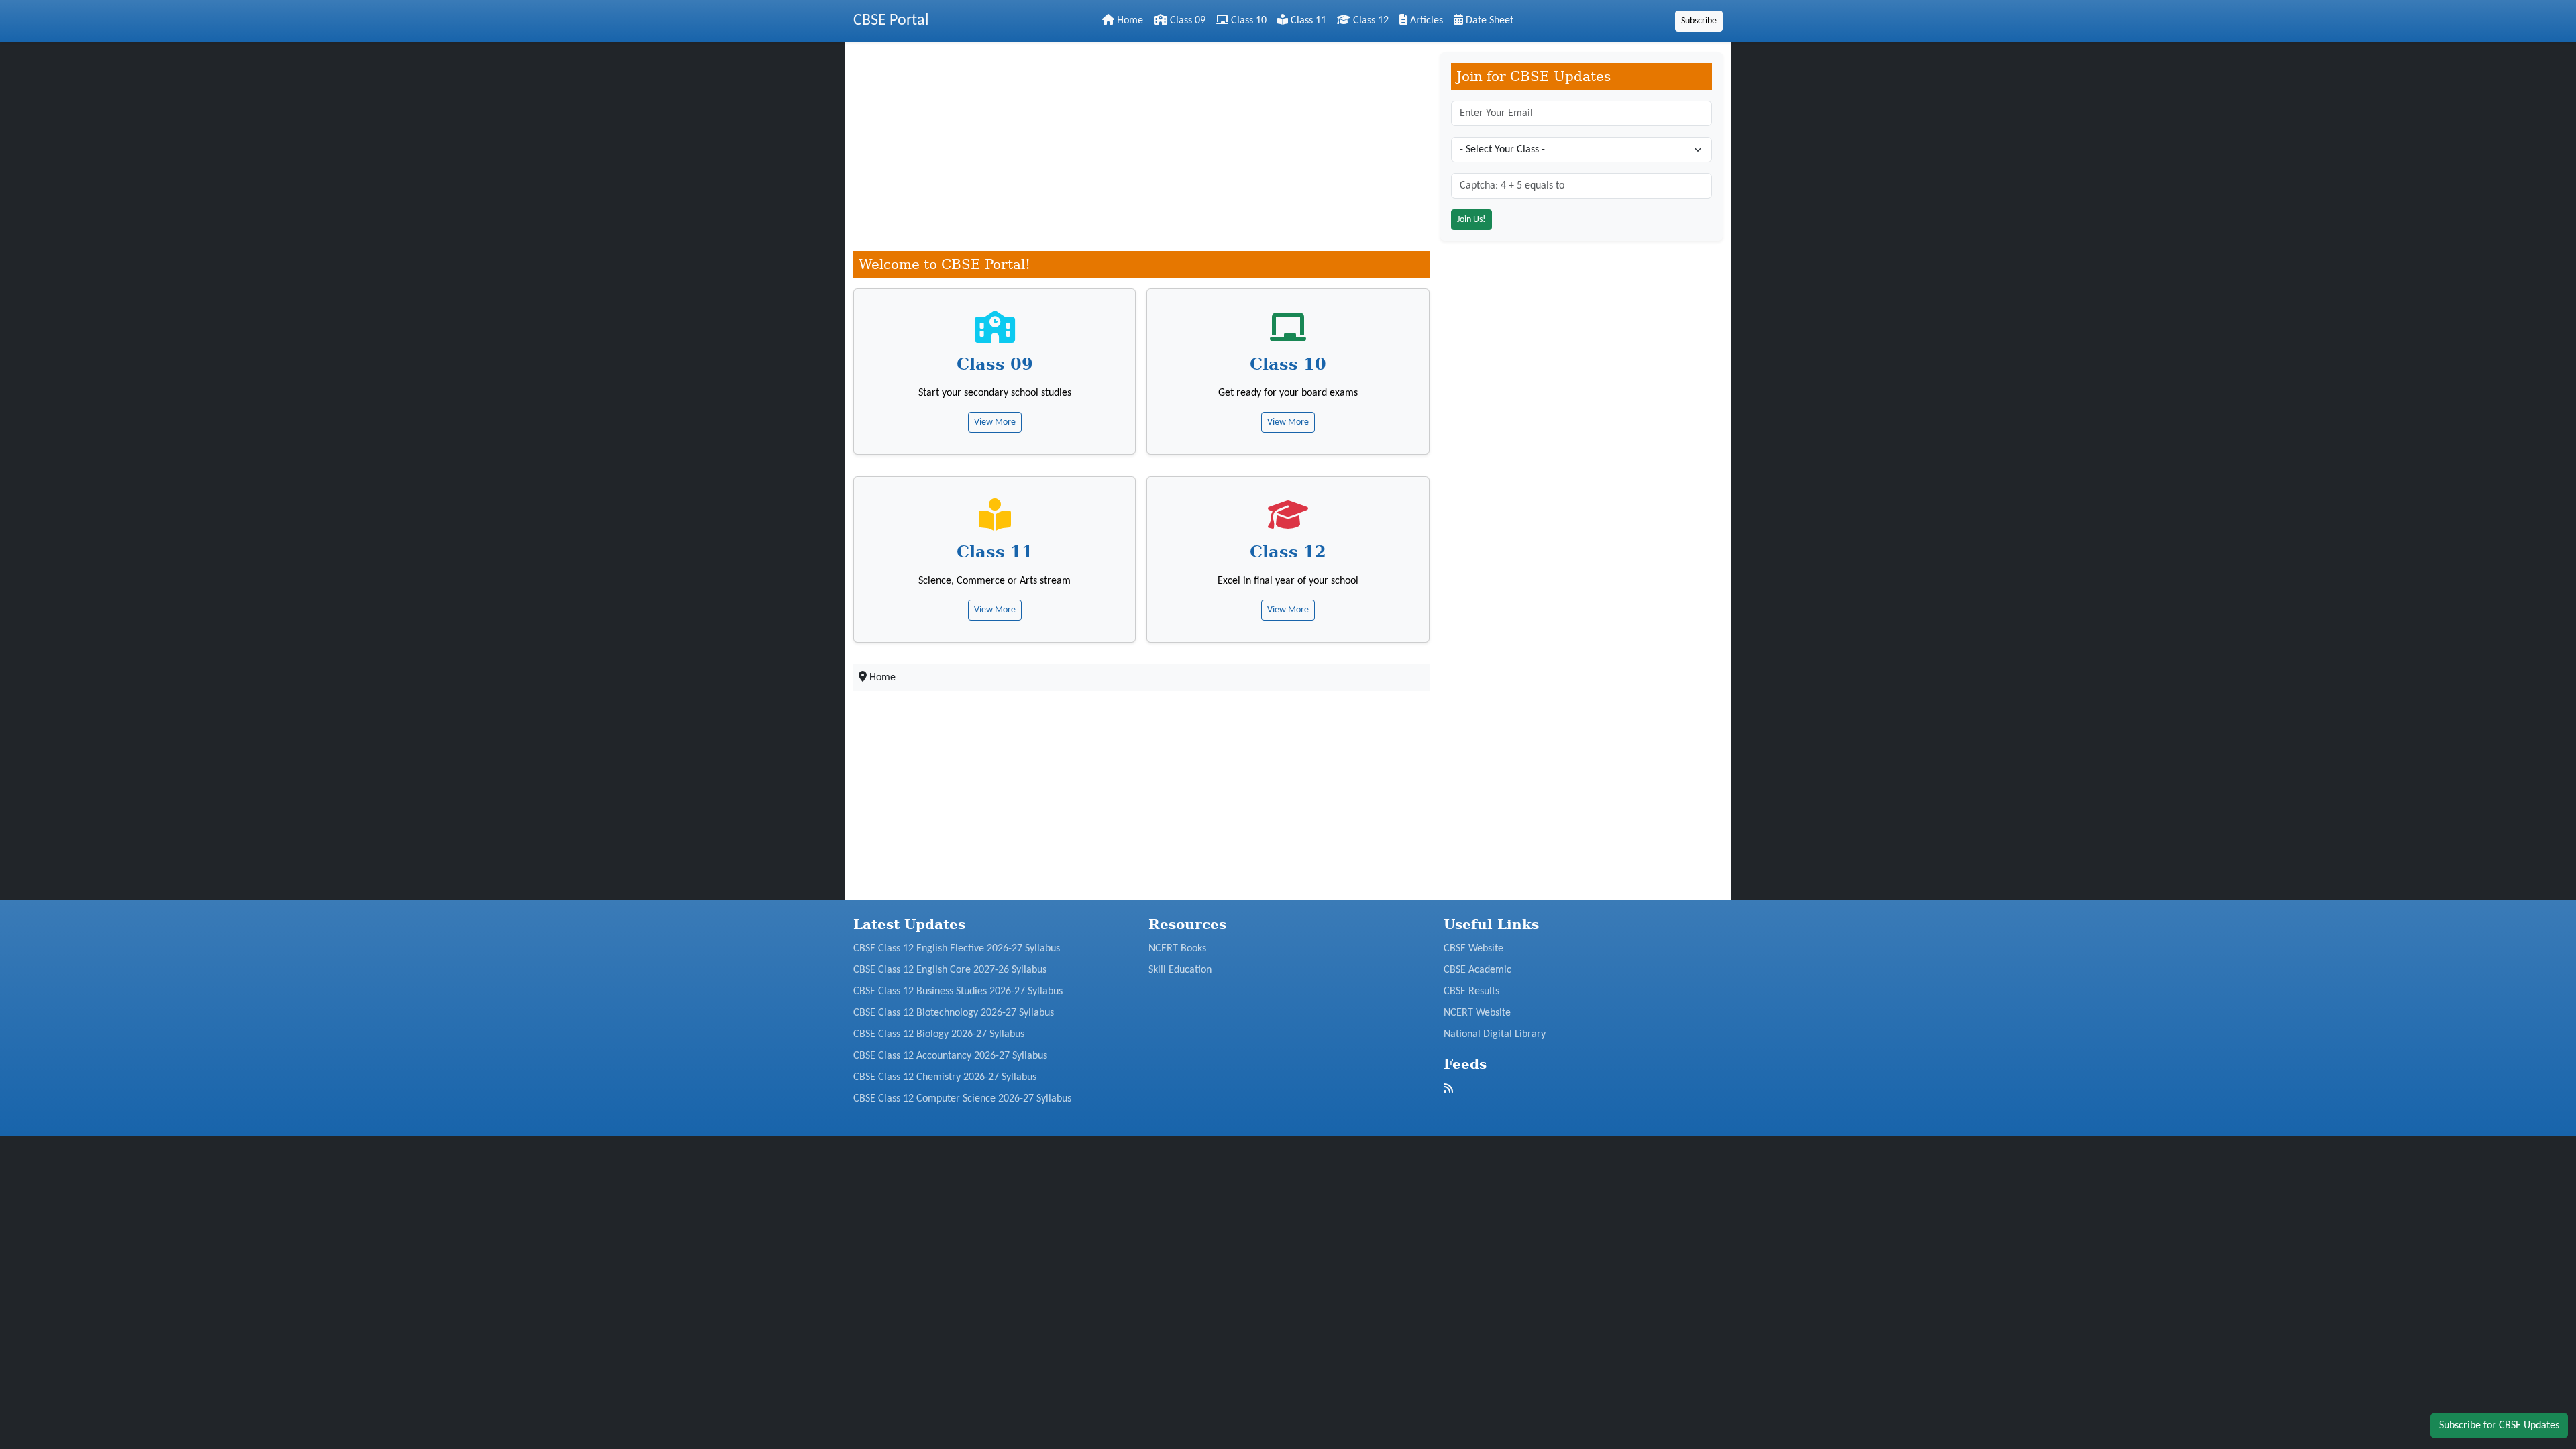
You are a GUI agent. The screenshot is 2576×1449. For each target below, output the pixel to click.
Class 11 (1307, 21)
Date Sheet (1488, 21)
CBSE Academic (1478, 970)
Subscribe (1699, 21)
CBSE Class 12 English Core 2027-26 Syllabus (950, 970)
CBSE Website (1473, 949)
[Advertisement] (1141, 146)
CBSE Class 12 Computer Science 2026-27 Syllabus (962, 1099)
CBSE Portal (891, 21)
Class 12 (1370, 21)
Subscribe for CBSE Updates (2499, 1426)
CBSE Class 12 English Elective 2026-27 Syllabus (957, 949)
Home (1129, 21)
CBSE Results (1471, 991)
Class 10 (1247, 21)
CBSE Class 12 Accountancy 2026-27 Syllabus (950, 1056)
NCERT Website (1477, 1013)
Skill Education (1180, 970)
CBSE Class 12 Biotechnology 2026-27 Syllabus (954, 1013)
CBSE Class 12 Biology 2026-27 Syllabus (939, 1034)
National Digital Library (1495, 1034)
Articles (1425, 21)
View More (995, 422)
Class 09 (1186, 21)
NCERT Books (1177, 949)
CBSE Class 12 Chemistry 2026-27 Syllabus (945, 1077)
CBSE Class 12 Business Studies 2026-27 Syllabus (958, 991)
